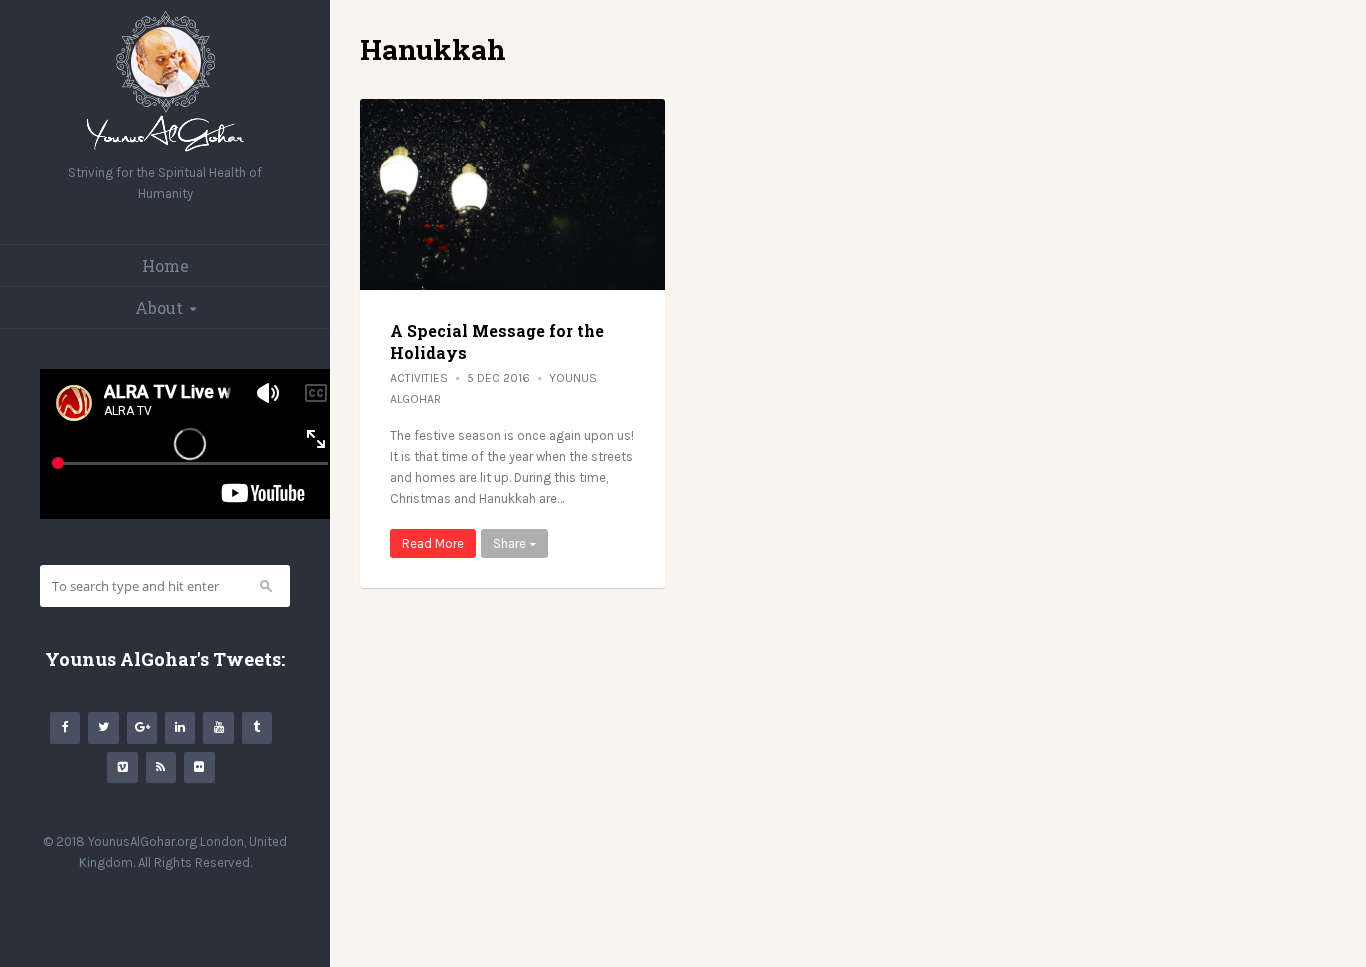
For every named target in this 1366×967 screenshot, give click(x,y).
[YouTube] (218, 727)
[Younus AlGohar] (165, 151)
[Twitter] (103, 727)
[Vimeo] (122, 767)
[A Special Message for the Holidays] (512, 194)
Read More (433, 543)
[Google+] (142, 727)
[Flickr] (199, 767)
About (159, 307)
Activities (419, 378)
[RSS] (161, 767)
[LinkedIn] (180, 727)
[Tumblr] (257, 727)
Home (165, 265)
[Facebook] (65, 727)
